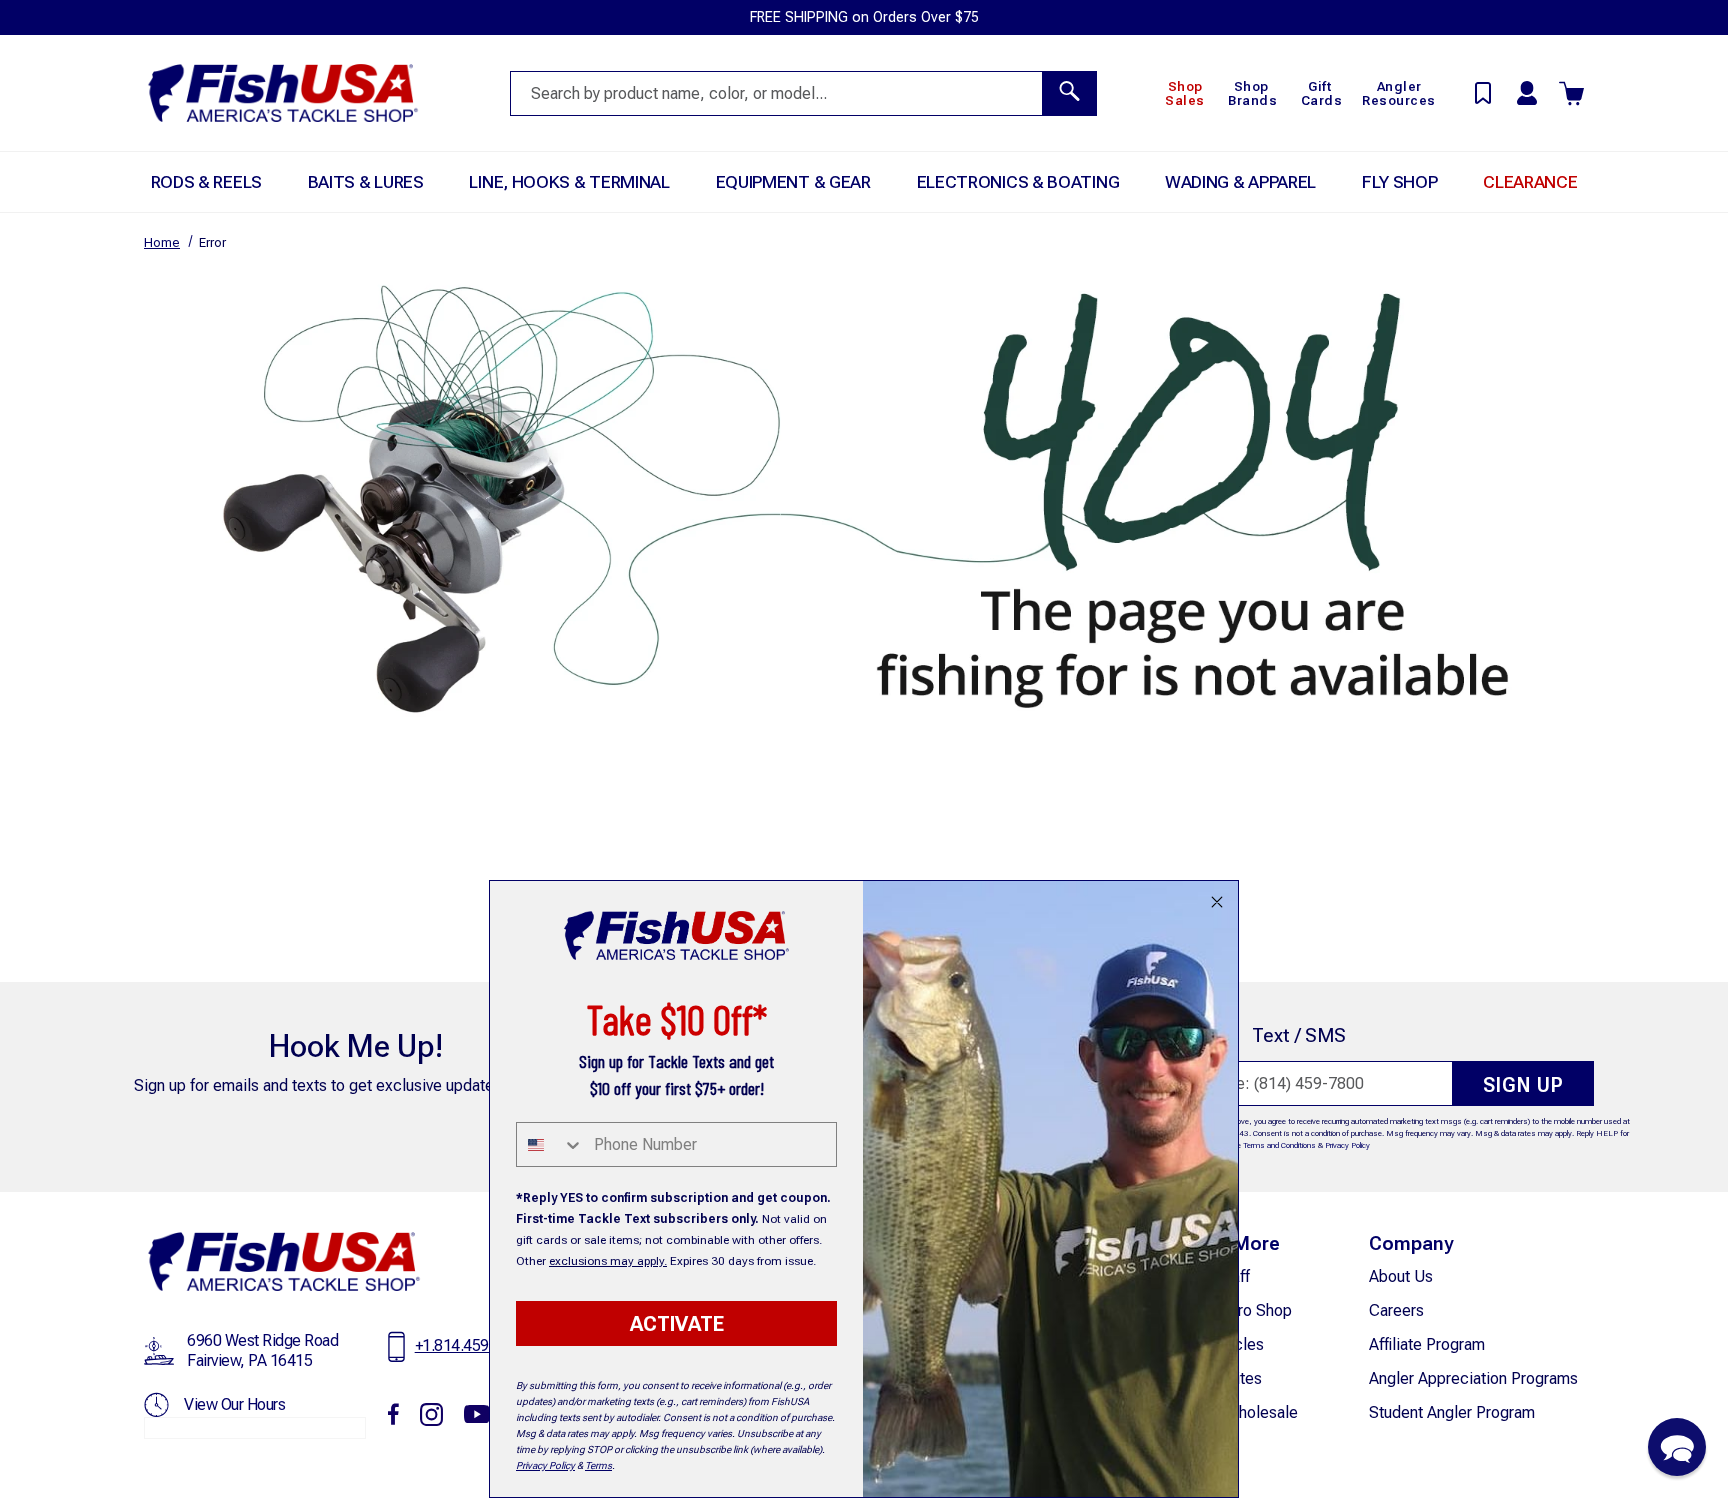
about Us (1401, 1276)
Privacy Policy (1347, 1145)
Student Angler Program (1452, 1412)
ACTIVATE (677, 1324)
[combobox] (550, 1144)
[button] (1677, 1447)
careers (1396, 1310)
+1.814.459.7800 (471, 1345)
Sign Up (1523, 1085)
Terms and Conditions (1279, 1145)
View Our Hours (234, 1404)
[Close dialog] (1217, 902)
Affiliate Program (1427, 1344)
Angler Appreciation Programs (1473, 1378)
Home (162, 242)
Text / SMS (1299, 1035)
